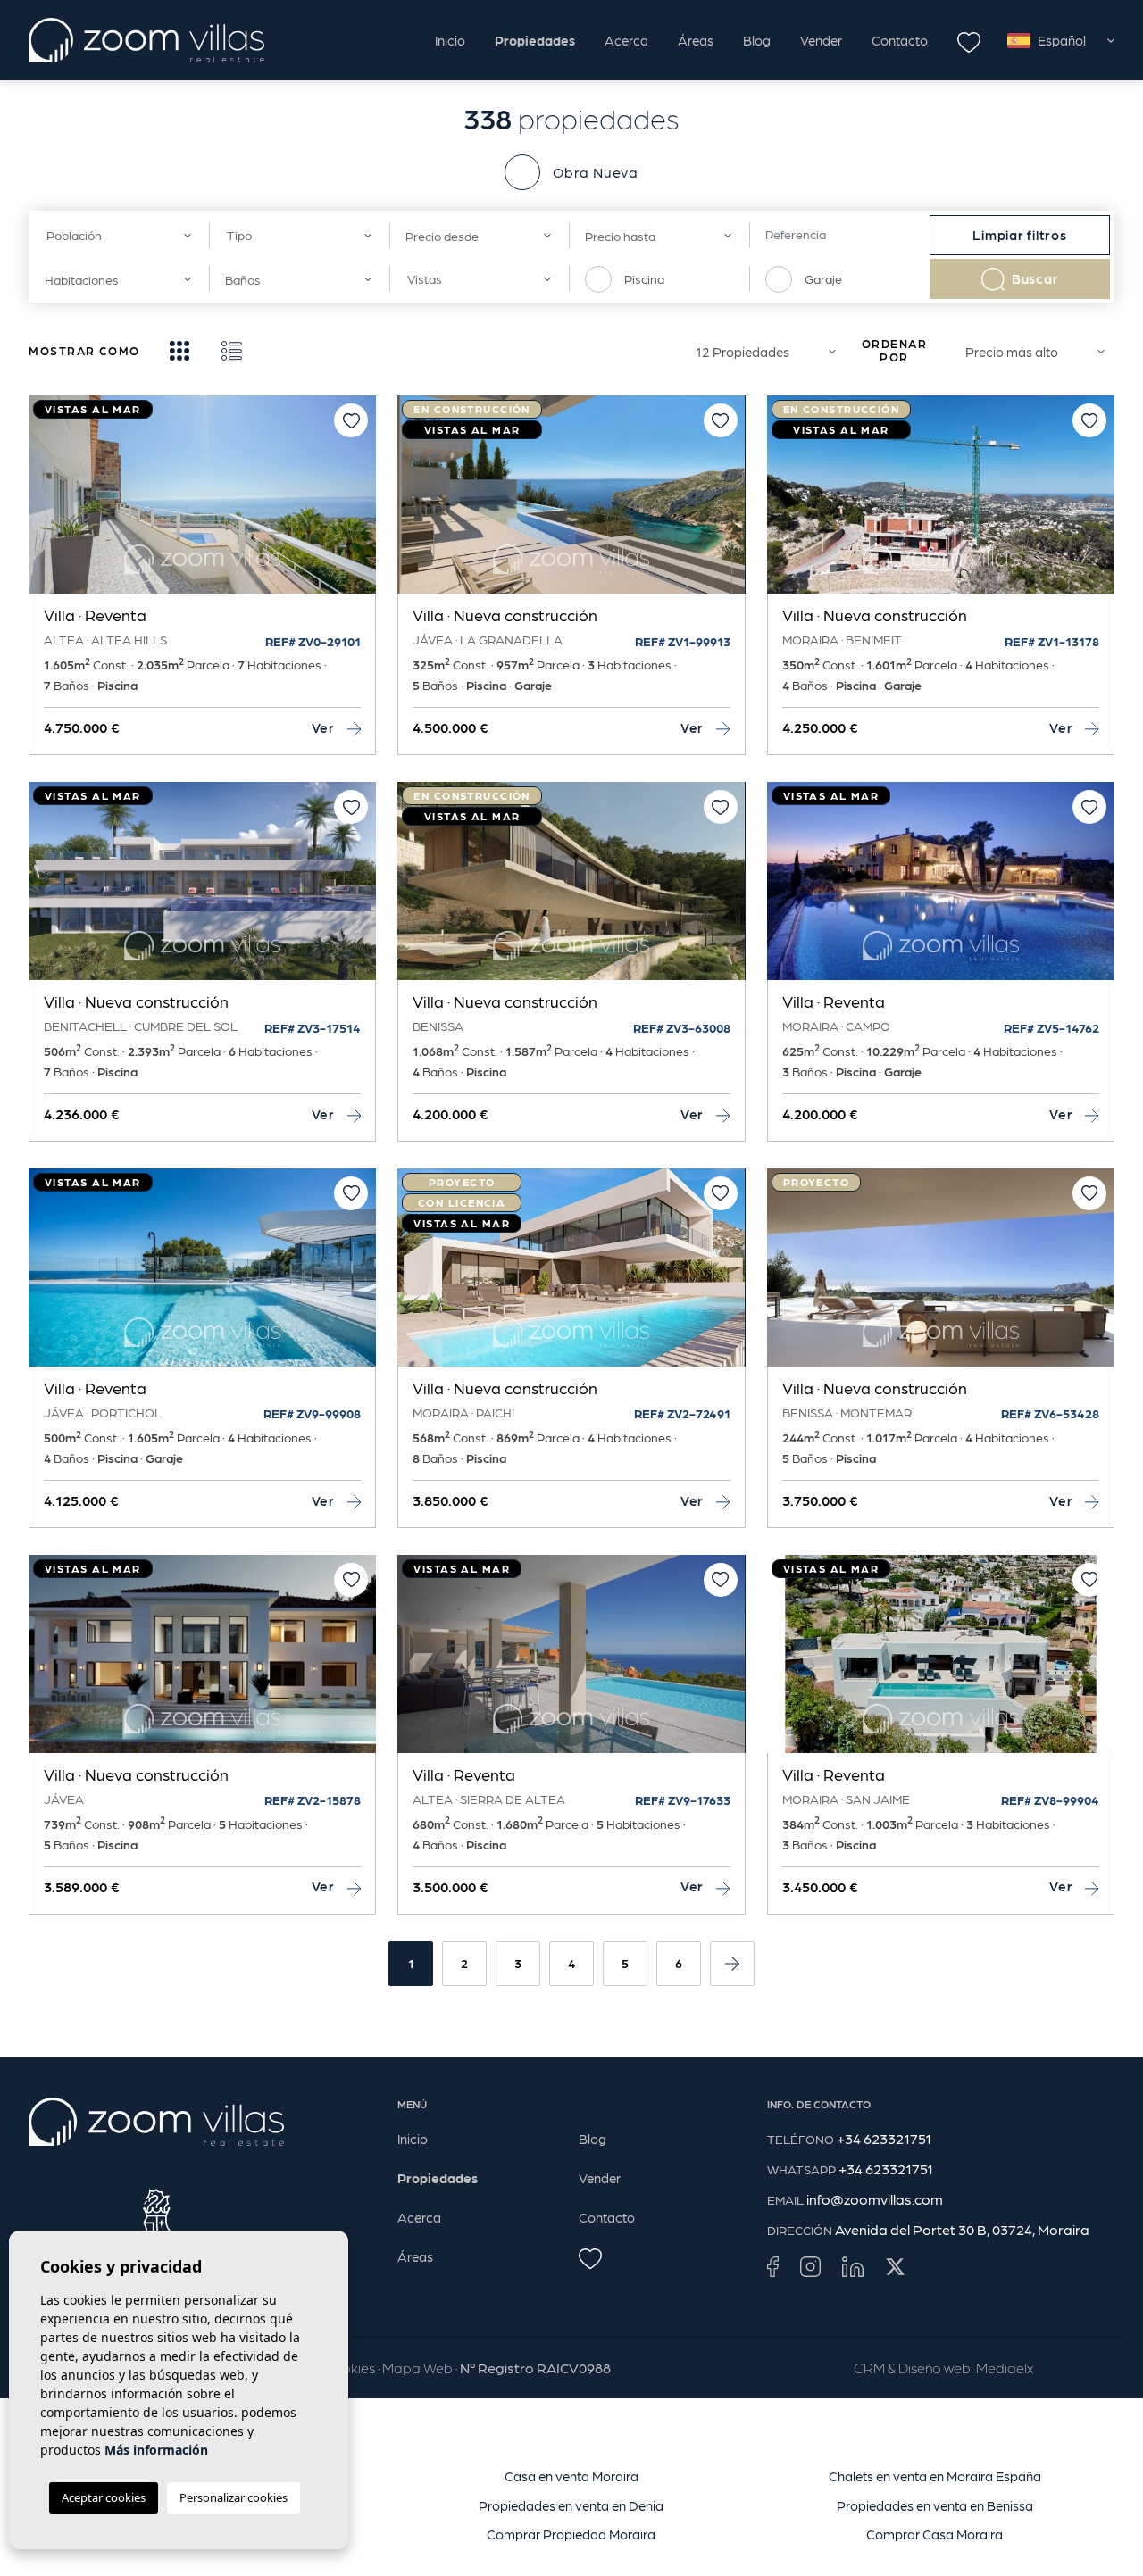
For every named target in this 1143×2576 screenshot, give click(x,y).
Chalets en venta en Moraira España (935, 2476)
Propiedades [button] (535, 40)
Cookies (349, 2368)
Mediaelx (1005, 2368)
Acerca (626, 40)
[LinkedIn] (853, 2265)
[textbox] (114, 235)
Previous (46, 503)
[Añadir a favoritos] (351, 420)
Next (358, 503)
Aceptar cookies (104, 2497)
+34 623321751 (884, 2138)
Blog (757, 40)
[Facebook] (773, 2265)
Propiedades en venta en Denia (571, 2505)
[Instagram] (810, 2265)
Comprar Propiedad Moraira (571, 2534)
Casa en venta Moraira (571, 2476)
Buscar (1035, 278)
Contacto (900, 40)
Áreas (696, 40)
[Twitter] (895, 2265)
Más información (156, 2450)
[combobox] (119, 235)
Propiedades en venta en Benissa (935, 2505)
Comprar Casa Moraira (934, 2534)
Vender (821, 40)
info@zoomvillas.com (875, 2199)
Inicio (450, 40)
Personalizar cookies (234, 2497)
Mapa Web (417, 2368)
